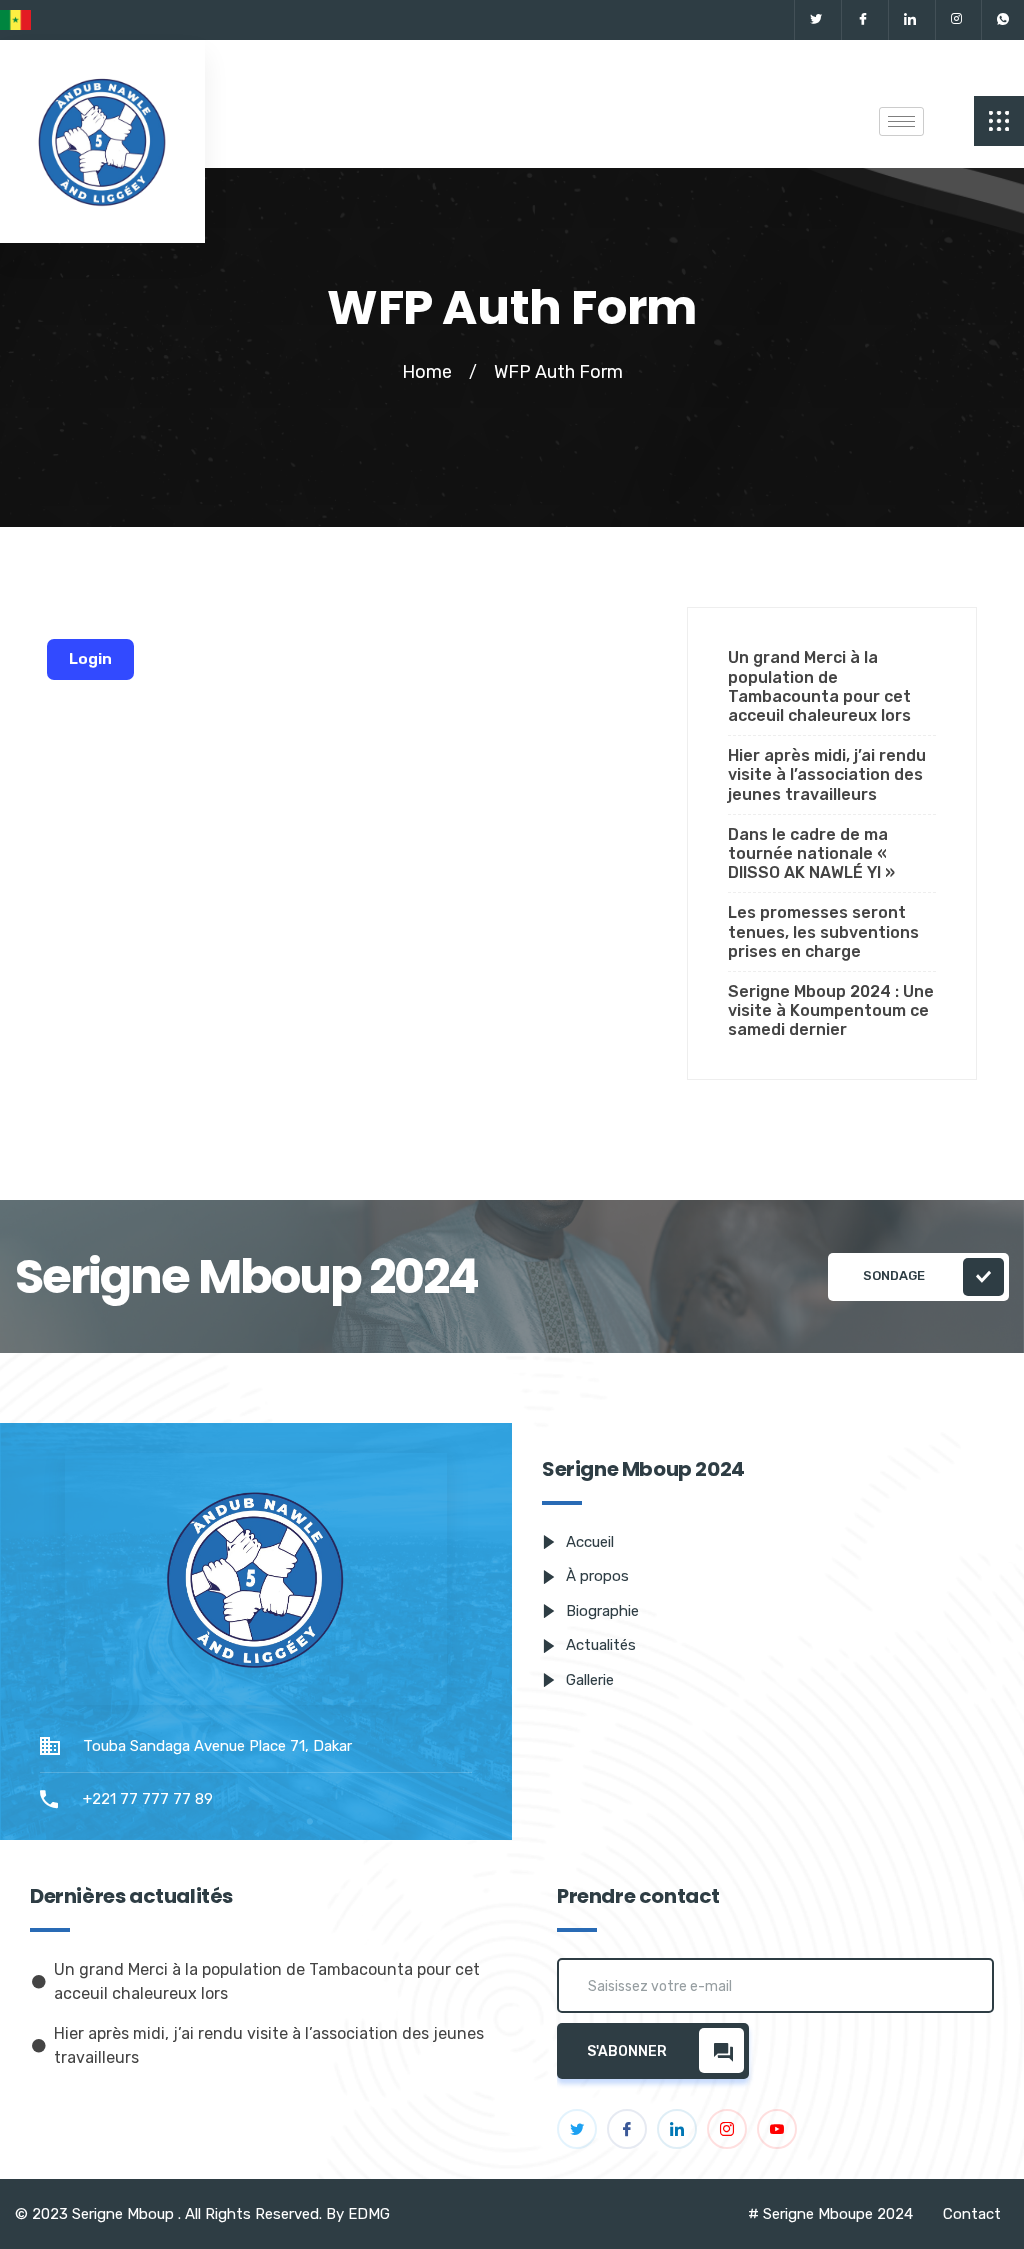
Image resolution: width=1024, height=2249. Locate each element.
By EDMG (358, 2214)
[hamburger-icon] (901, 121)
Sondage (895, 1275)
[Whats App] (1002, 20)
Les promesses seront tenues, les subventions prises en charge (823, 931)
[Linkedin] (909, 20)
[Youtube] (777, 2129)
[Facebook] (862, 20)
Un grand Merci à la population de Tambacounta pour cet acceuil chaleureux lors (819, 686)
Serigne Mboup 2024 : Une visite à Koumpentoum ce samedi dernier (831, 1010)
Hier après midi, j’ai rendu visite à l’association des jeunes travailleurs (827, 774)
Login (90, 659)
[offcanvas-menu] (999, 121)
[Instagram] (956, 20)
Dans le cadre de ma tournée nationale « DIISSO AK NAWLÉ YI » (811, 853)
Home (427, 372)
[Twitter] (815, 20)
